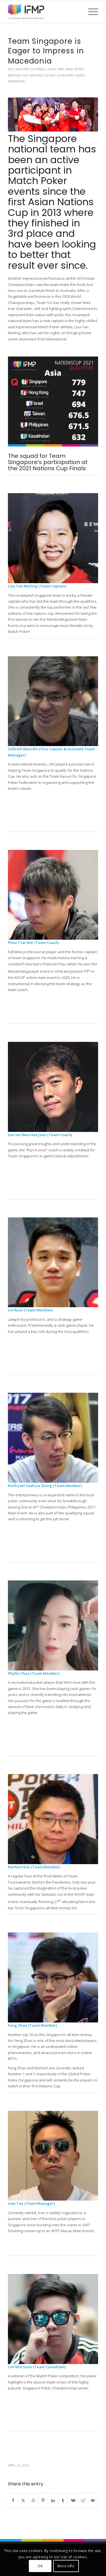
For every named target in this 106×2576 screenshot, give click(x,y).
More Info (66, 2566)
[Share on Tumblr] (63, 2500)
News (80, 75)
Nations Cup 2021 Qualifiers (52, 75)
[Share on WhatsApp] (33, 2500)
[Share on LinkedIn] (53, 2500)
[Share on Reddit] (83, 2500)
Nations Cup (18, 75)
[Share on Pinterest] (43, 2500)
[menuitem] (90, 12)
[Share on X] (23, 2500)
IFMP (61, 69)
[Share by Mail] (93, 2500)
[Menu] (90, 12)
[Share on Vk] (73, 2500)
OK (40, 2566)
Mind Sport (75, 69)
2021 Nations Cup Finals (27, 69)
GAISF (52, 69)
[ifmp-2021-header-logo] (44, 12)
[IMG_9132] (53, 114)
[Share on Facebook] (13, 2500)
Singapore (16, 81)
